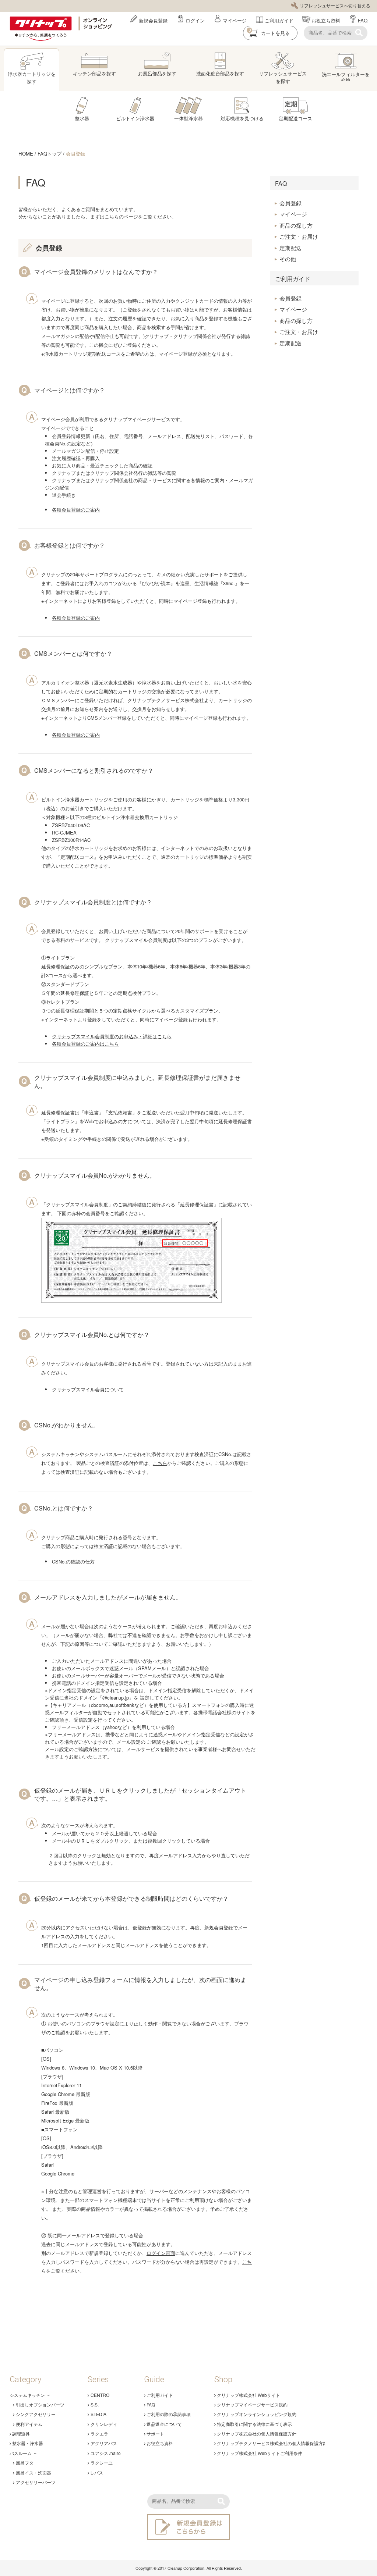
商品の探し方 (296, 225)
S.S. (95, 2404)
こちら (160, 1463)
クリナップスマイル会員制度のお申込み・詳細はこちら (112, 1036)
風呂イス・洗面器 (33, 2472)
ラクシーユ (102, 2463)
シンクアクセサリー (36, 2414)
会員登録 (75, 154)
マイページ (235, 20)
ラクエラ (99, 2433)
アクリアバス (104, 2443)
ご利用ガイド (279, 20)
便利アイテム (29, 2424)
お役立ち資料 (326, 20)
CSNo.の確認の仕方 (73, 1561)
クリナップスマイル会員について (88, 1389)
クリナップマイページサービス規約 (252, 2404)
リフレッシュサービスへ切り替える (335, 5)
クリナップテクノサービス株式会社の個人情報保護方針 (272, 2443)
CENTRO (100, 2395)
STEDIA (98, 2414)
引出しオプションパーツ (40, 2404)
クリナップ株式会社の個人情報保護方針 (257, 2433)
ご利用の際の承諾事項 (169, 2414)
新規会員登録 (153, 20)
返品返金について (164, 2424)
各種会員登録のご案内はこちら (85, 1044)
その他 (288, 259)
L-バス (97, 2472)
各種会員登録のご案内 (76, 510)
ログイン (195, 20)
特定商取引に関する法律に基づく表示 (254, 2424)
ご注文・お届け (299, 236)
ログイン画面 (161, 2253)
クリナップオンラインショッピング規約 (257, 2414)
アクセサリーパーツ (36, 2482)
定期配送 (290, 248)
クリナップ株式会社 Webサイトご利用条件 (260, 2453)
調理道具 (21, 2433)
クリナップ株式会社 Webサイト (249, 2395)
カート (269, 32)
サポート (155, 2433)
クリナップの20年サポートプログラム (82, 574)
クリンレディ (104, 2424)
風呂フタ (24, 2463)
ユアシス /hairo (106, 2453)
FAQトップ (50, 154)
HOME (26, 154)
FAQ (363, 20)
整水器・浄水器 (28, 2443)
